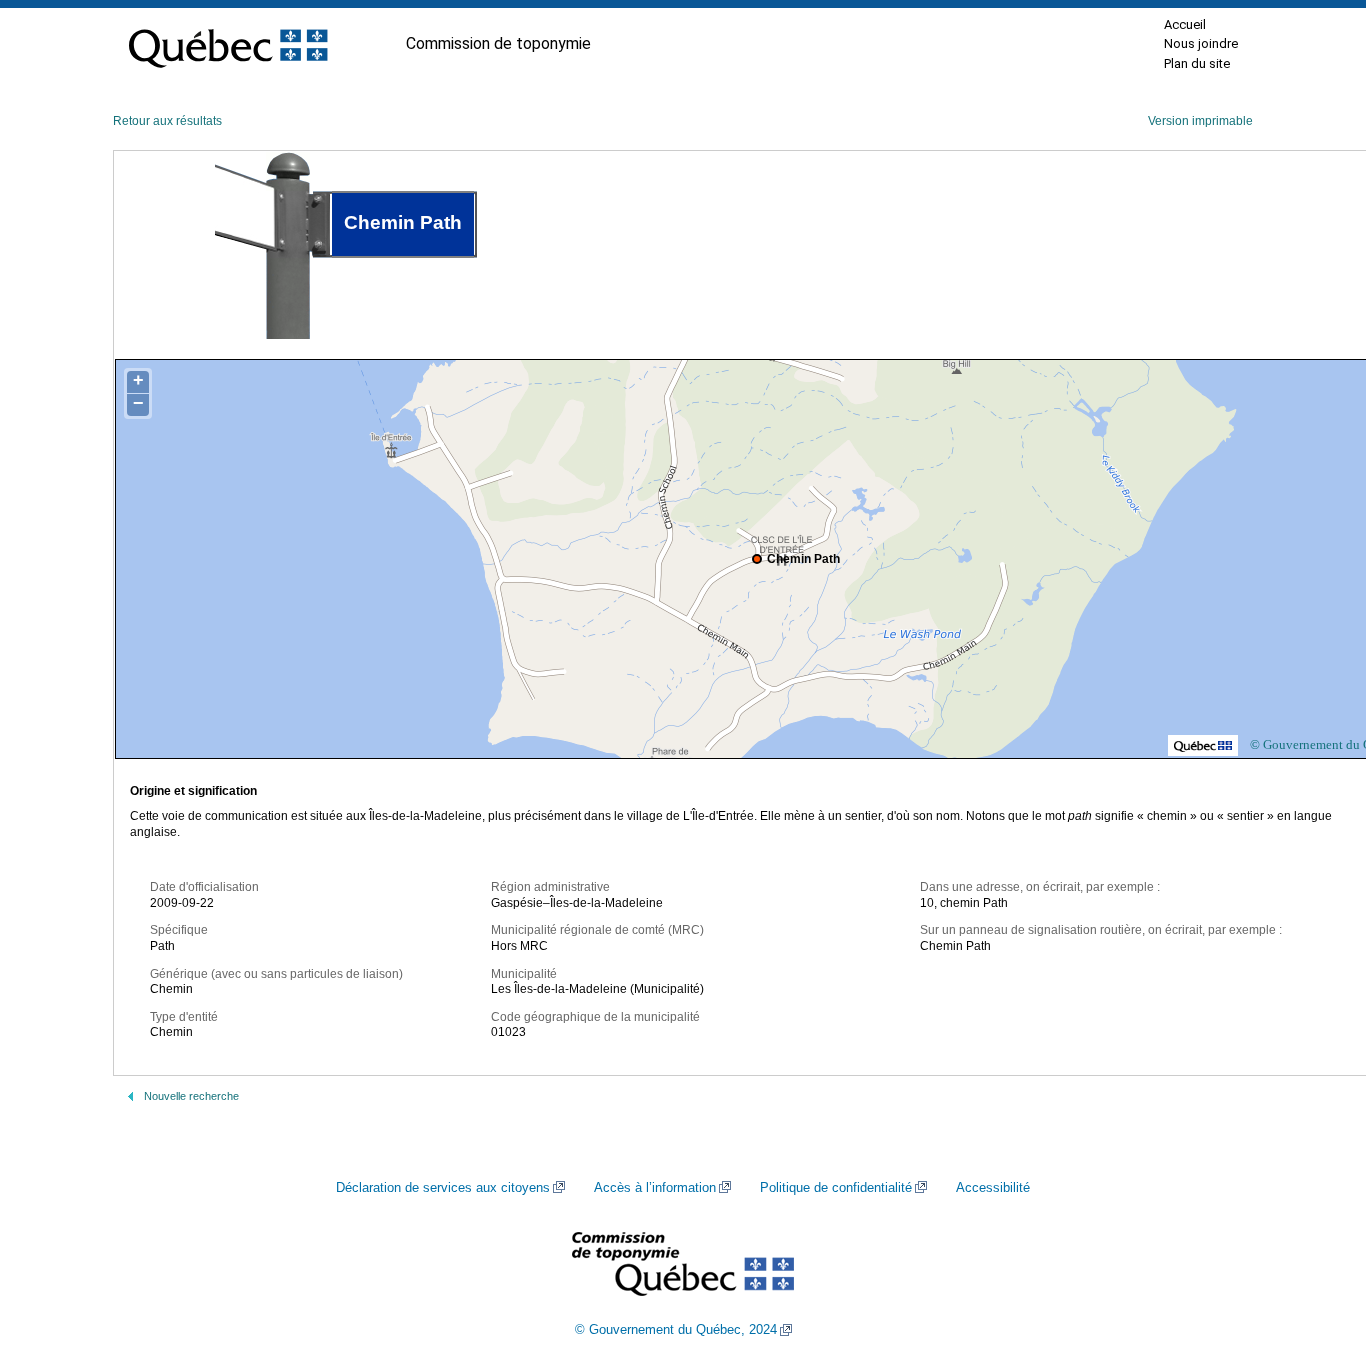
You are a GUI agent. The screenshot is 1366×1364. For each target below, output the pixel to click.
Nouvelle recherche (191, 1096)
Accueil (1185, 24)
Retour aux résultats (167, 121)
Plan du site (1197, 63)
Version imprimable (1200, 121)
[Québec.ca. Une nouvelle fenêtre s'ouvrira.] (228, 44)
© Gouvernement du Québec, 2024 (676, 1330)
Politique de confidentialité (836, 1188)
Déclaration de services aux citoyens (443, 1188)
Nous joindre (1201, 43)
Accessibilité (993, 1188)
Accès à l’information (655, 1188)
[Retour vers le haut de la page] (1316, 1254)
